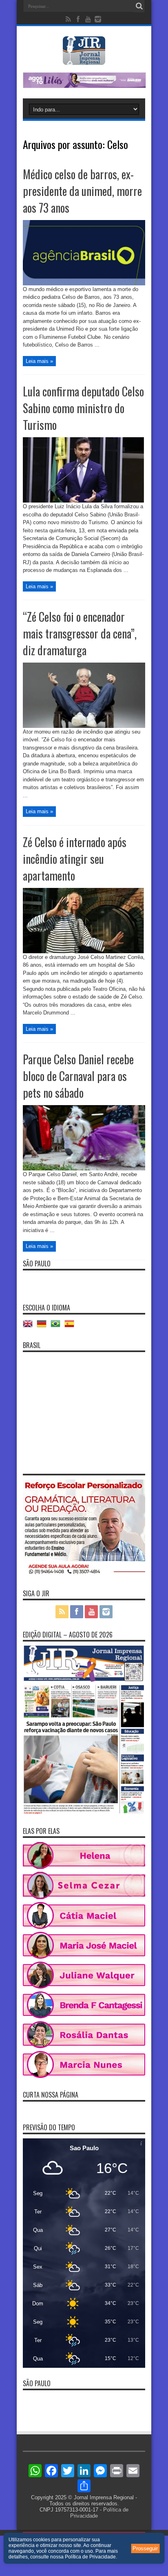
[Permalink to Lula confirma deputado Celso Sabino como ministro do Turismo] (84, 501)
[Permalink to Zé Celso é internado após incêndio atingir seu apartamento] (84, 951)
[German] (44, 1327)
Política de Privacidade (90, 2557)
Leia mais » (39, 361)
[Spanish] (71, 1327)
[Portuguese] (57, 1327)
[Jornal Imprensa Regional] (84, 59)
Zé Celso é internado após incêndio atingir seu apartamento (75, 859)
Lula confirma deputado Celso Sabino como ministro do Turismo (83, 408)
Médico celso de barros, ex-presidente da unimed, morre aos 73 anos (82, 191)
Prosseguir (145, 2548)
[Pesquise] (139, 6)
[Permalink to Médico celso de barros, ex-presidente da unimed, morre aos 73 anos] (84, 284)
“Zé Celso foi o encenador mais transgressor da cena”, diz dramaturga (80, 633)
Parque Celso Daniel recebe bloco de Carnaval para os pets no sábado (78, 1076)
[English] (30, 1327)
